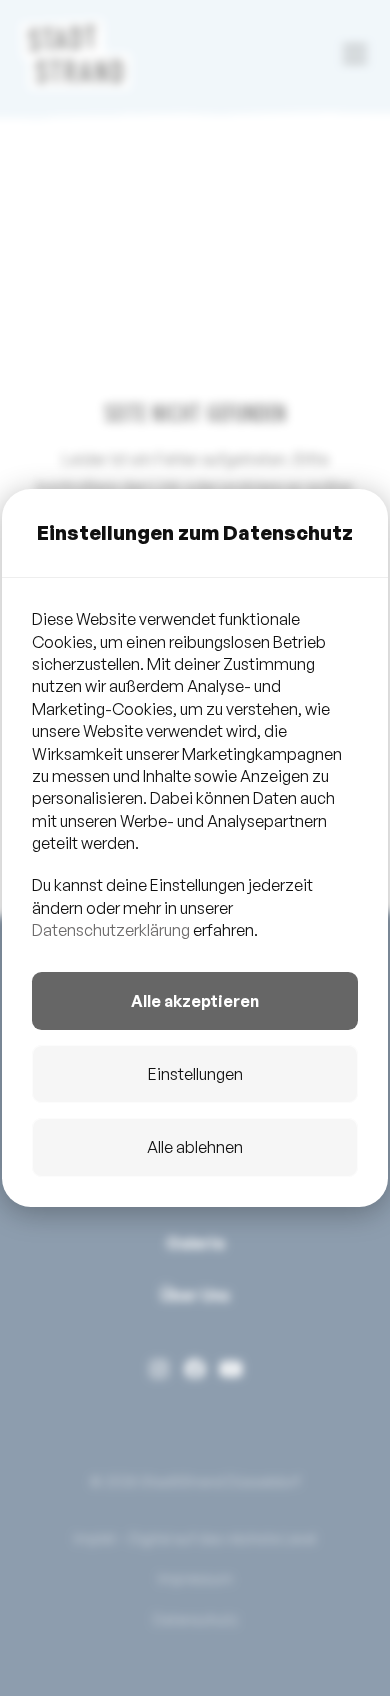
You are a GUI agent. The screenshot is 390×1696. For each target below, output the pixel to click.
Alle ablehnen (195, 1147)
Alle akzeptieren (195, 1001)
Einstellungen (195, 1074)
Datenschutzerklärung (111, 930)
